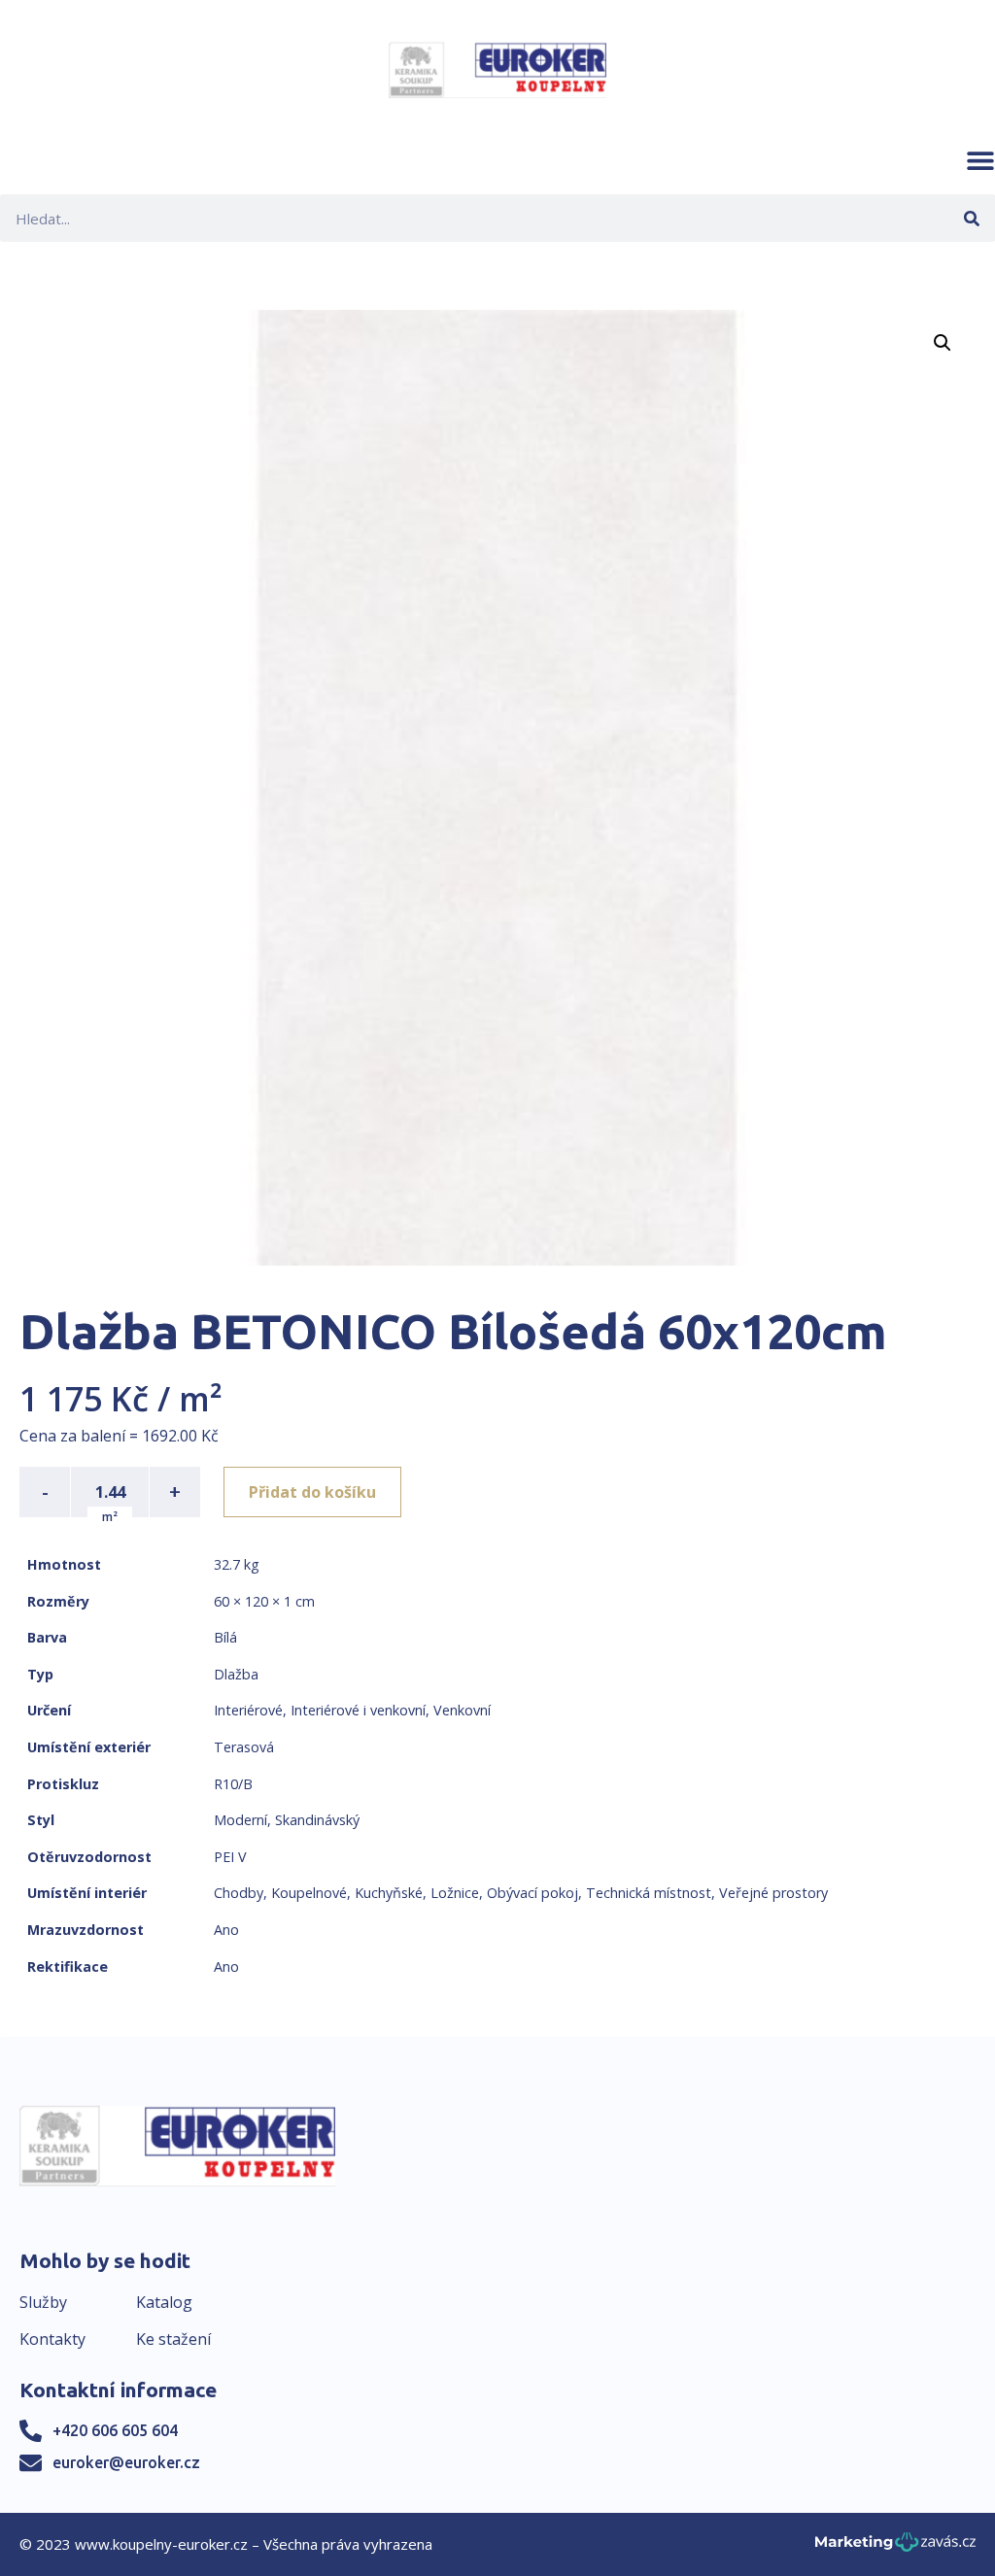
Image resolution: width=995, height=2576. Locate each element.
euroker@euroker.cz (126, 2462)
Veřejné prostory (773, 1893)
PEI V (230, 1857)
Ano (226, 1930)
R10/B (233, 1784)
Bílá (225, 1637)
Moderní (240, 1820)
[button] (980, 160)
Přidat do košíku (312, 1492)
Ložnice (455, 1893)
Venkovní (462, 1710)
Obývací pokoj (532, 1893)
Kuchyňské (389, 1893)
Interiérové (248, 1710)
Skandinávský (317, 1820)
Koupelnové (309, 1893)
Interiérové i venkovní (358, 1710)
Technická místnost (649, 1893)
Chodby (239, 1893)
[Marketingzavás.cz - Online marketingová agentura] (895, 2547)
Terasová (244, 1747)
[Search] (971, 218)
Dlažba (236, 1674)
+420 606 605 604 (115, 2430)
